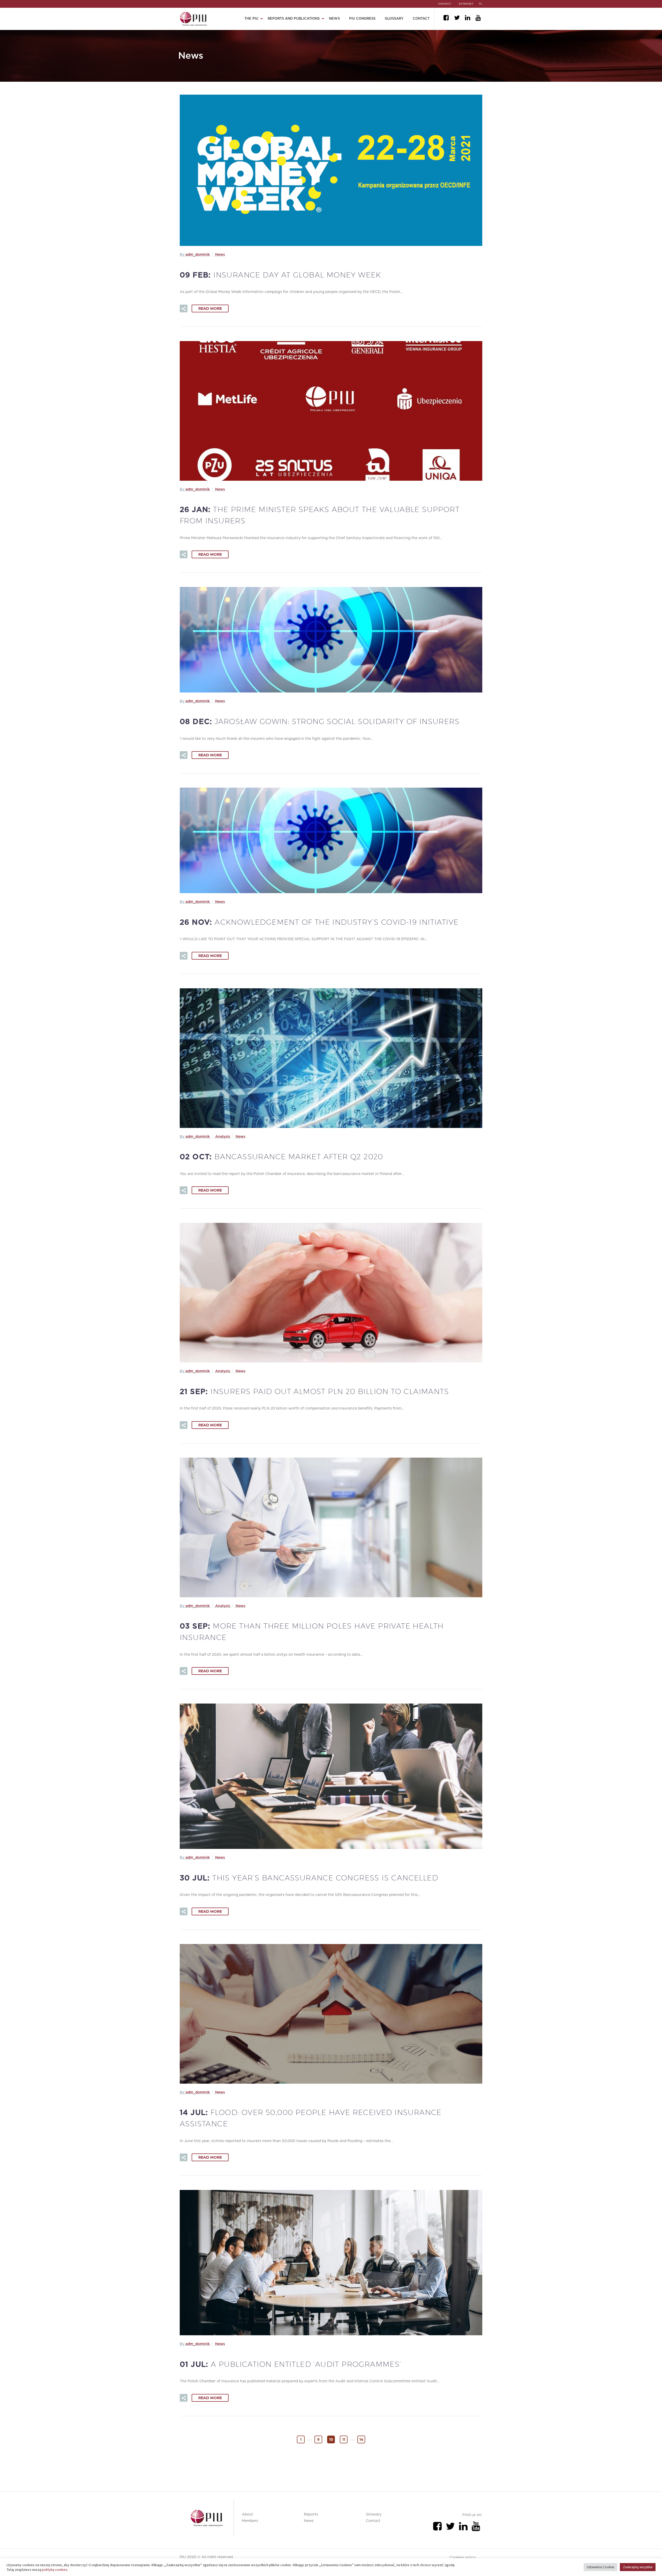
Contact (421, 19)
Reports (311, 2514)
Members (250, 2521)
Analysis (223, 1137)
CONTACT (445, 4)
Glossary (394, 19)
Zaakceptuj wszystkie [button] (638, 2567)
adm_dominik (198, 255)
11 (344, 2439)
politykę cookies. (55, 2570)
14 (361, 2439)
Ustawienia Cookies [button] (600, 2567)
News (334, 19)
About (247, 2514)
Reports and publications (294, 19)
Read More (210, 308)
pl (481, 4)
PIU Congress (362, 19)
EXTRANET (466, 4)
